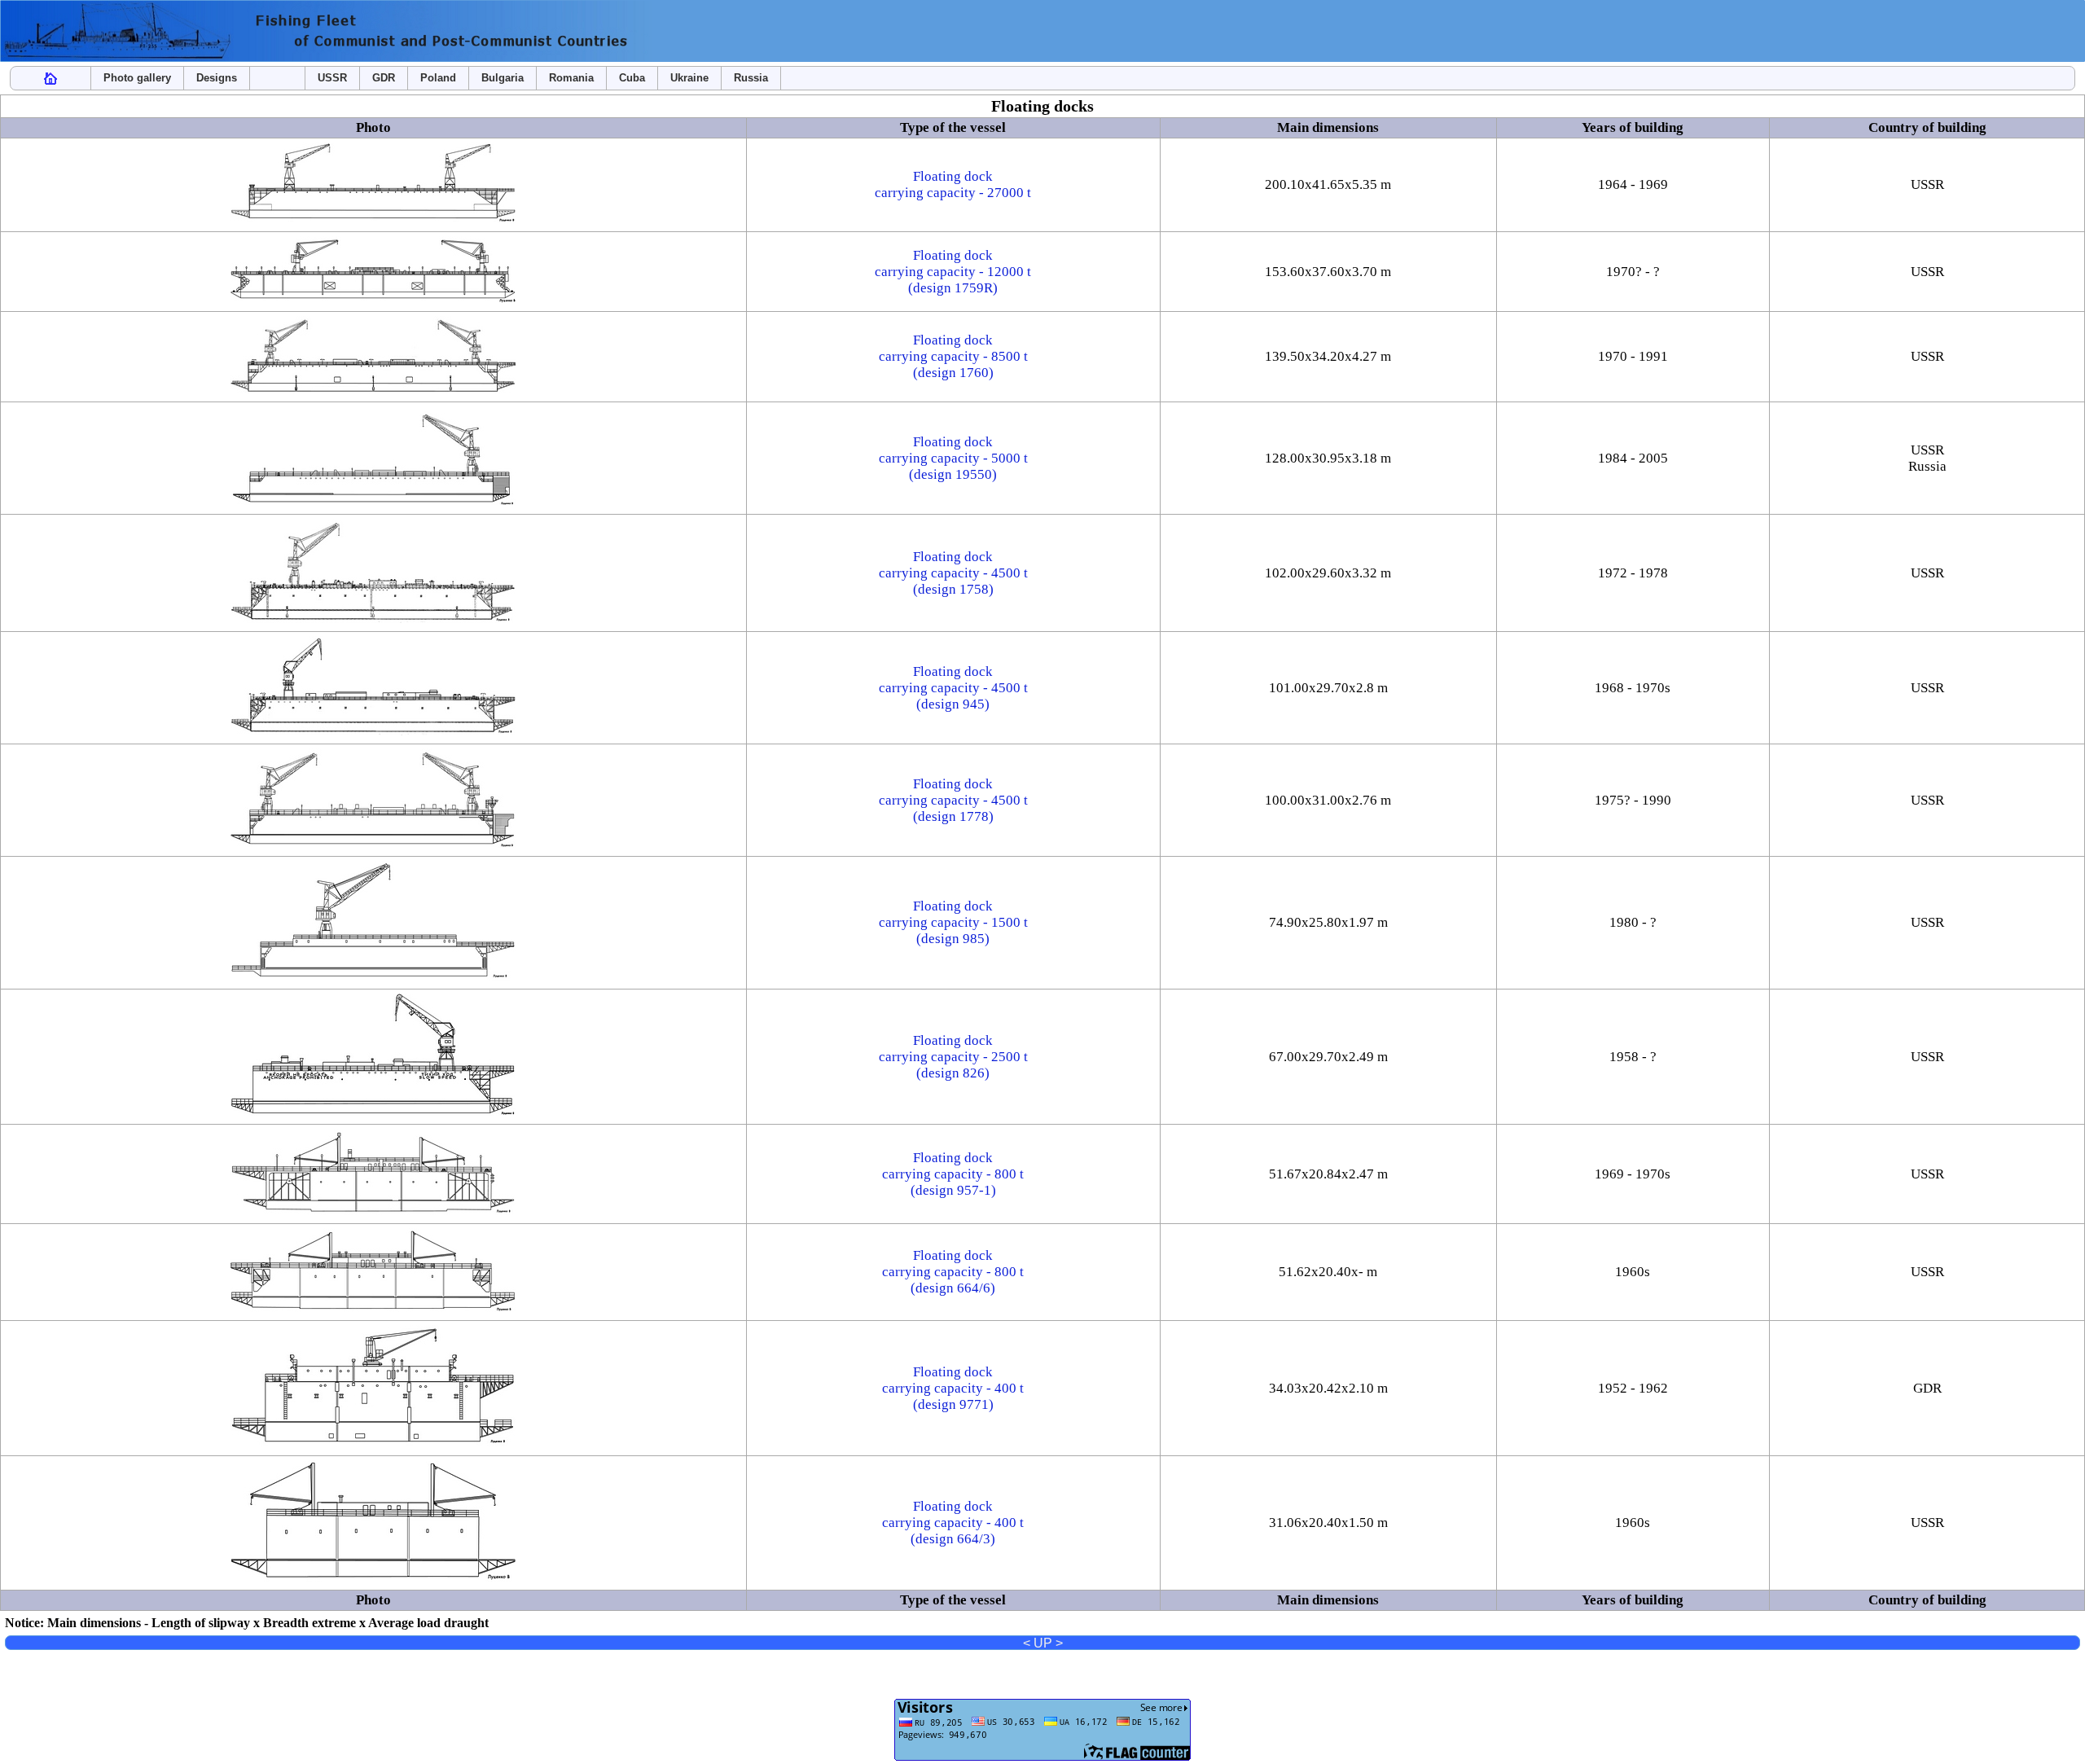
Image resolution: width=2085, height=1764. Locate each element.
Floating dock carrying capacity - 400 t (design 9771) (953, 1388)
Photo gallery (137, 78)
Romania (571, 78)
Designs (217, 78)
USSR (332, 78)
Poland (438, 78)
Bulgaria (503, 78)
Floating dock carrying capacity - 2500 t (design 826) (953, 1057)
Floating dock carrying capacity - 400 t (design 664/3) (953, 1523)
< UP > (1043, 1643)
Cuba (632, 78)
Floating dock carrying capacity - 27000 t (953, 184)
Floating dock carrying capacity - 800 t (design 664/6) (953, 1272)
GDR (384, 78)
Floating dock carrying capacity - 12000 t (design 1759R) (953, 272)
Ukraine (689, 78)
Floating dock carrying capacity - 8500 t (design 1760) (953, 356)
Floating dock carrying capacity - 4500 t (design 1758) (953, 573)
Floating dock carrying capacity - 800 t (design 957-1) (953, 1174)
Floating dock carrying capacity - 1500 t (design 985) (953, 922)
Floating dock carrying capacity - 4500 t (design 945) (953, 688)
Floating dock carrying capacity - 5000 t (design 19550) (953, 458)
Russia (751, 78)
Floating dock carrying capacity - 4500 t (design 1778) (953, 800)
